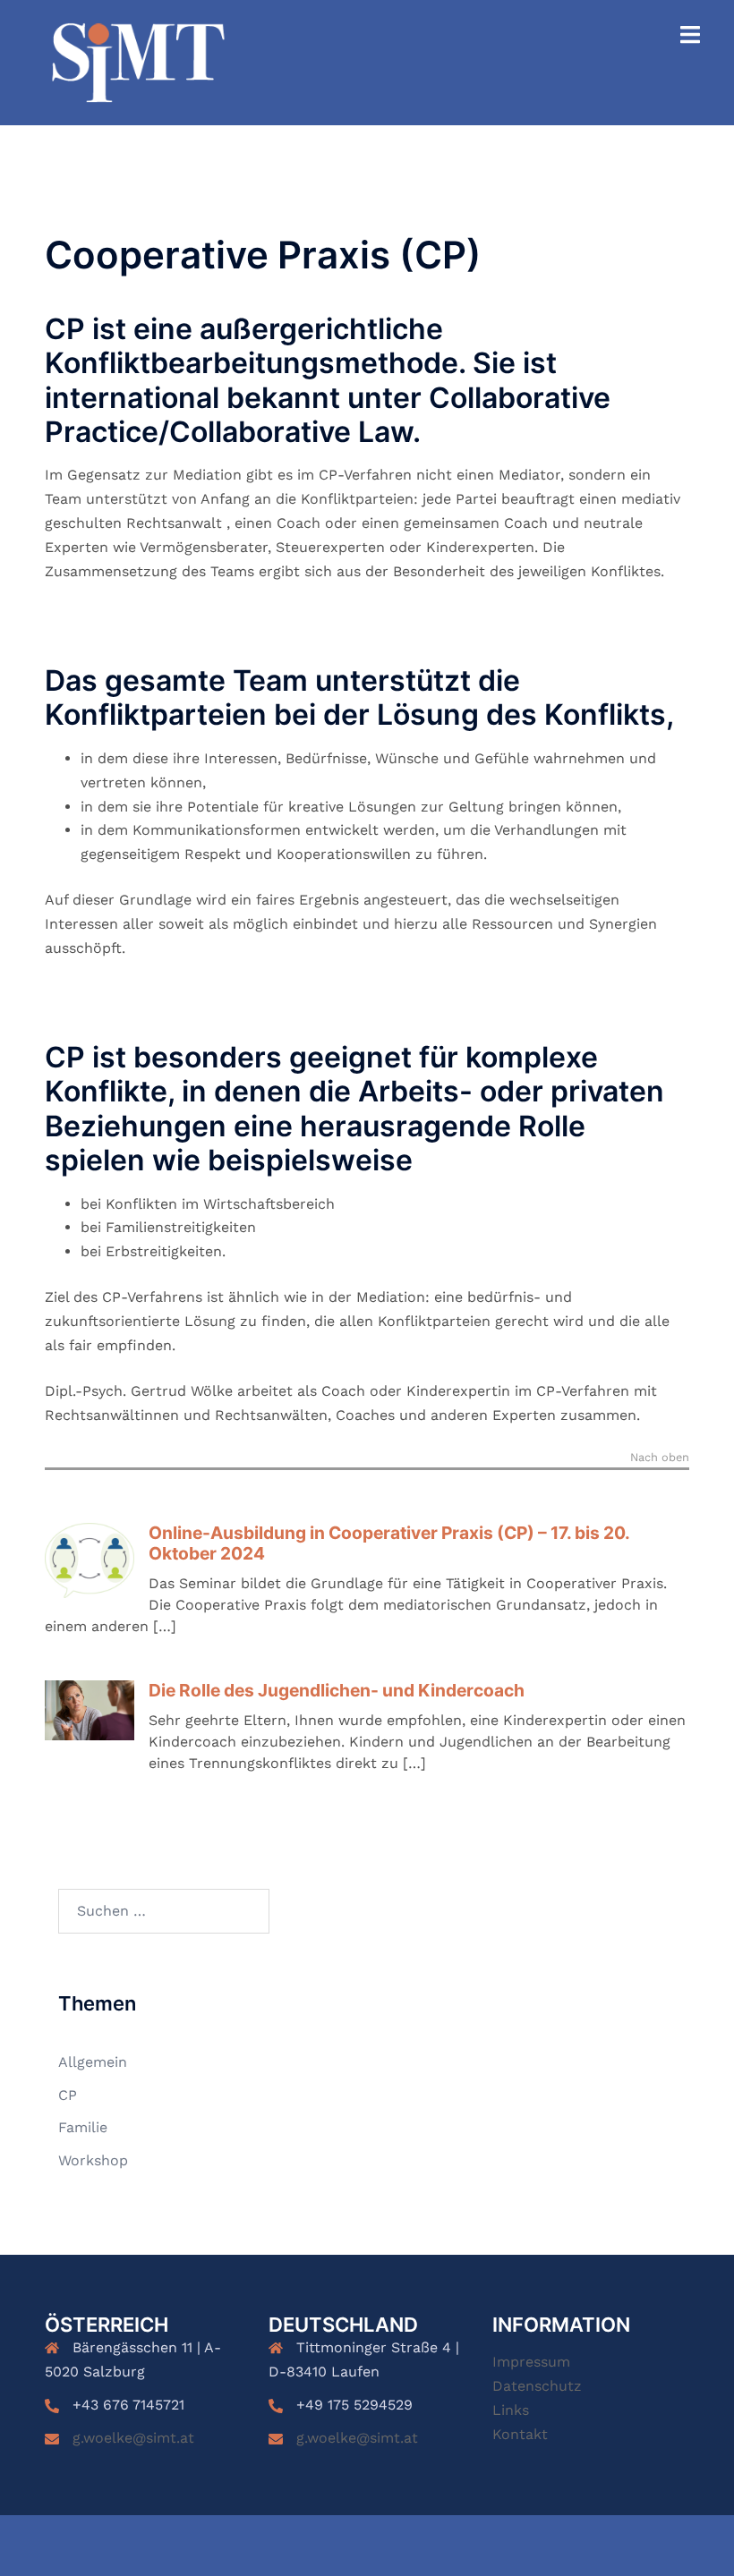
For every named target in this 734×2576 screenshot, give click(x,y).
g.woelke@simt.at (133, 2438)
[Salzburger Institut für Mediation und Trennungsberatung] (138, 61)
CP (68, 2095)
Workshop (93, 2160)
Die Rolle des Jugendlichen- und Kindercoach (337, 1690)
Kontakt (520, 2434)
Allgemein (93, 2062)
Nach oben (660, 1458)
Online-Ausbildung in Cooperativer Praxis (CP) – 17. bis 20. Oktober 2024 (389, 1543)
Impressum (531, 2362)
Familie (83, 2127)
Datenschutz (537, 2386)
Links (511, 2410)
